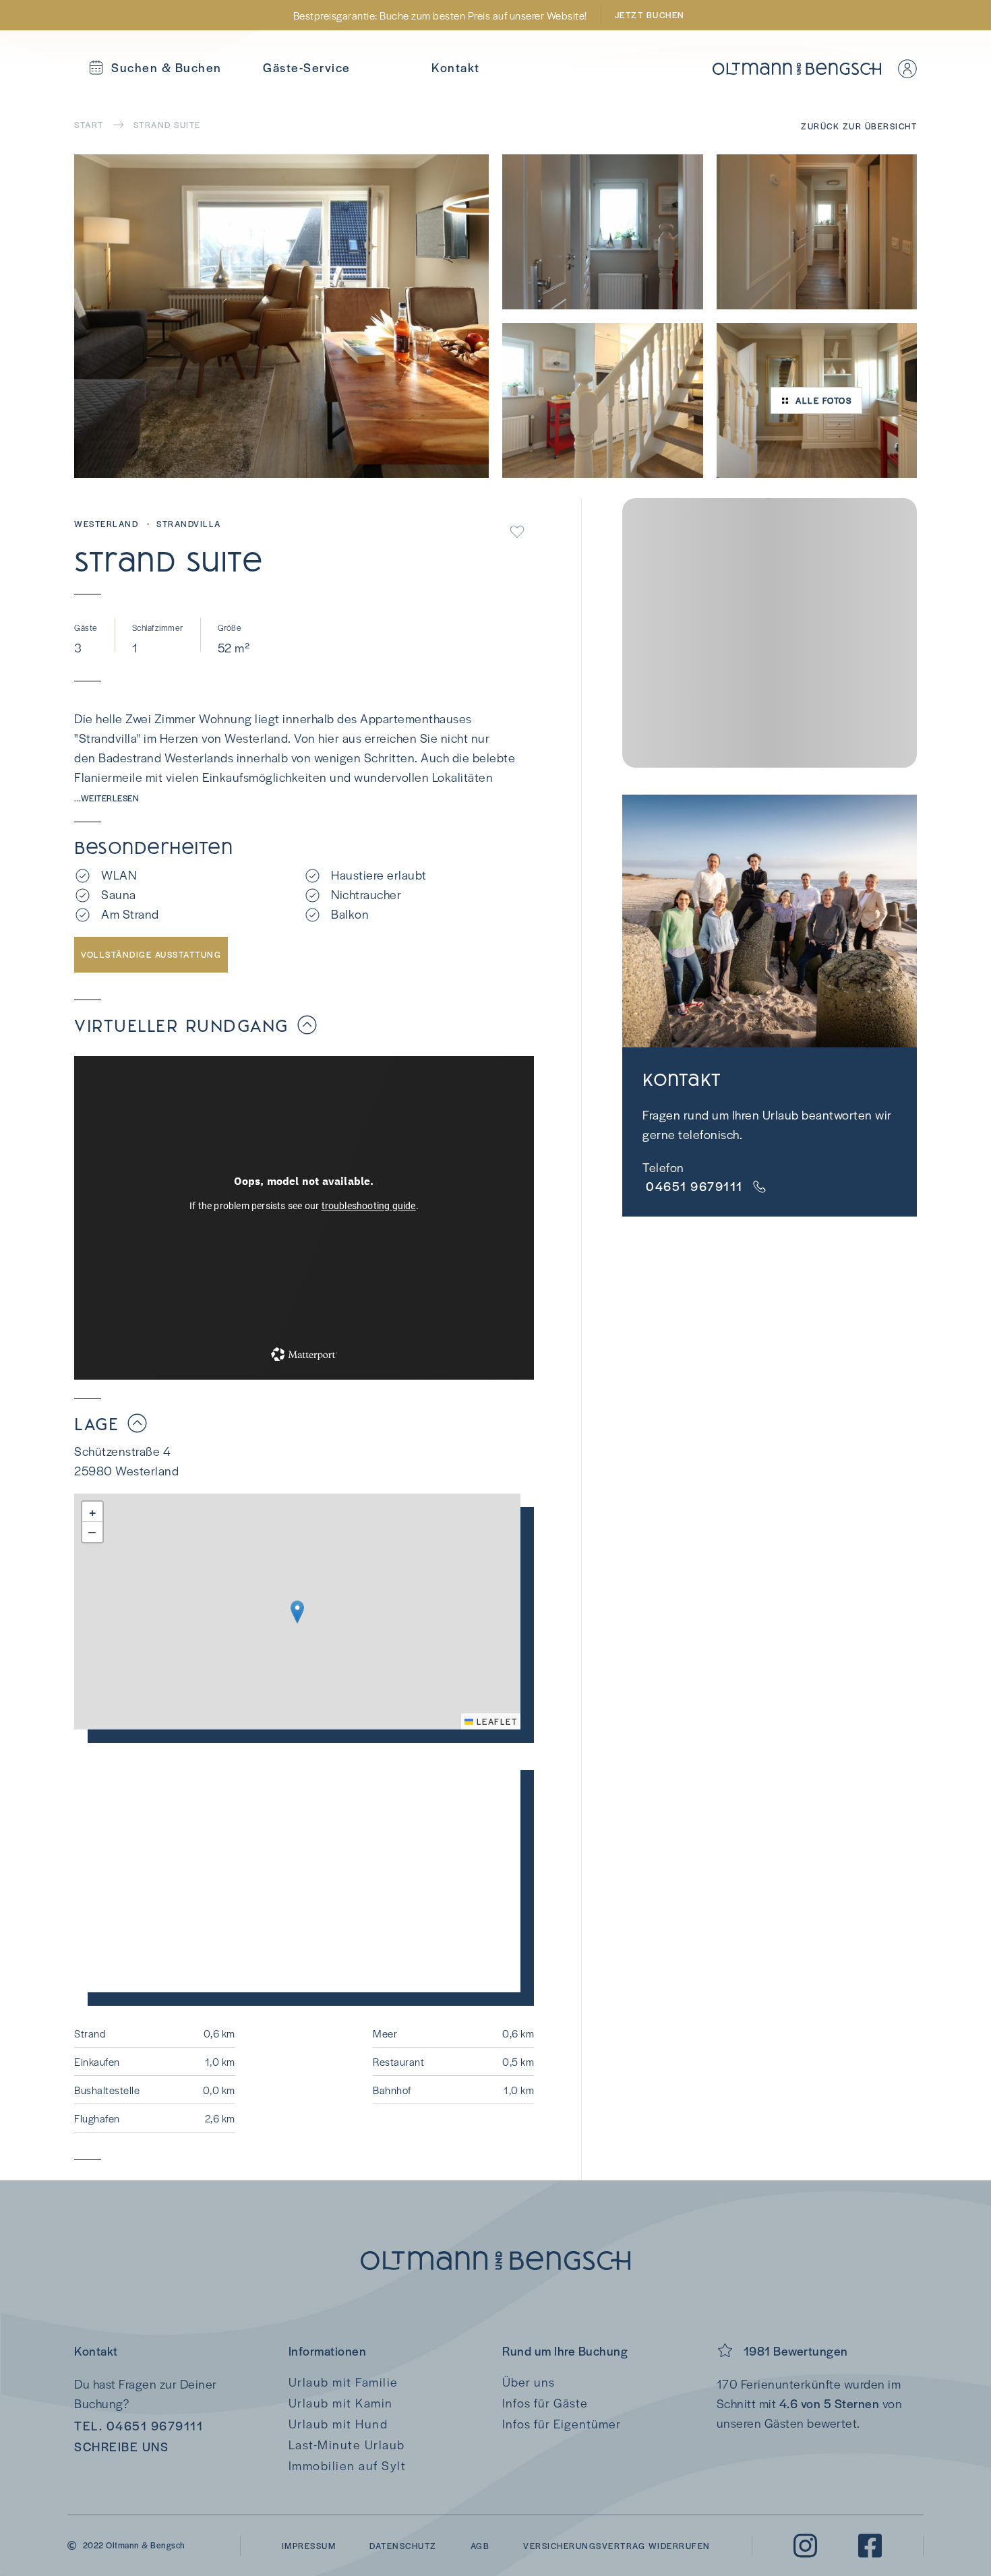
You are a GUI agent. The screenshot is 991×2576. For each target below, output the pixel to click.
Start (89, 125)
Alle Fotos (823, 400)
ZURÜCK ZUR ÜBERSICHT (859, 126)
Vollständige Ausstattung (151, 954)
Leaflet (495, 1721)
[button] (297, 1612)
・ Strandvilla (182, 524)
